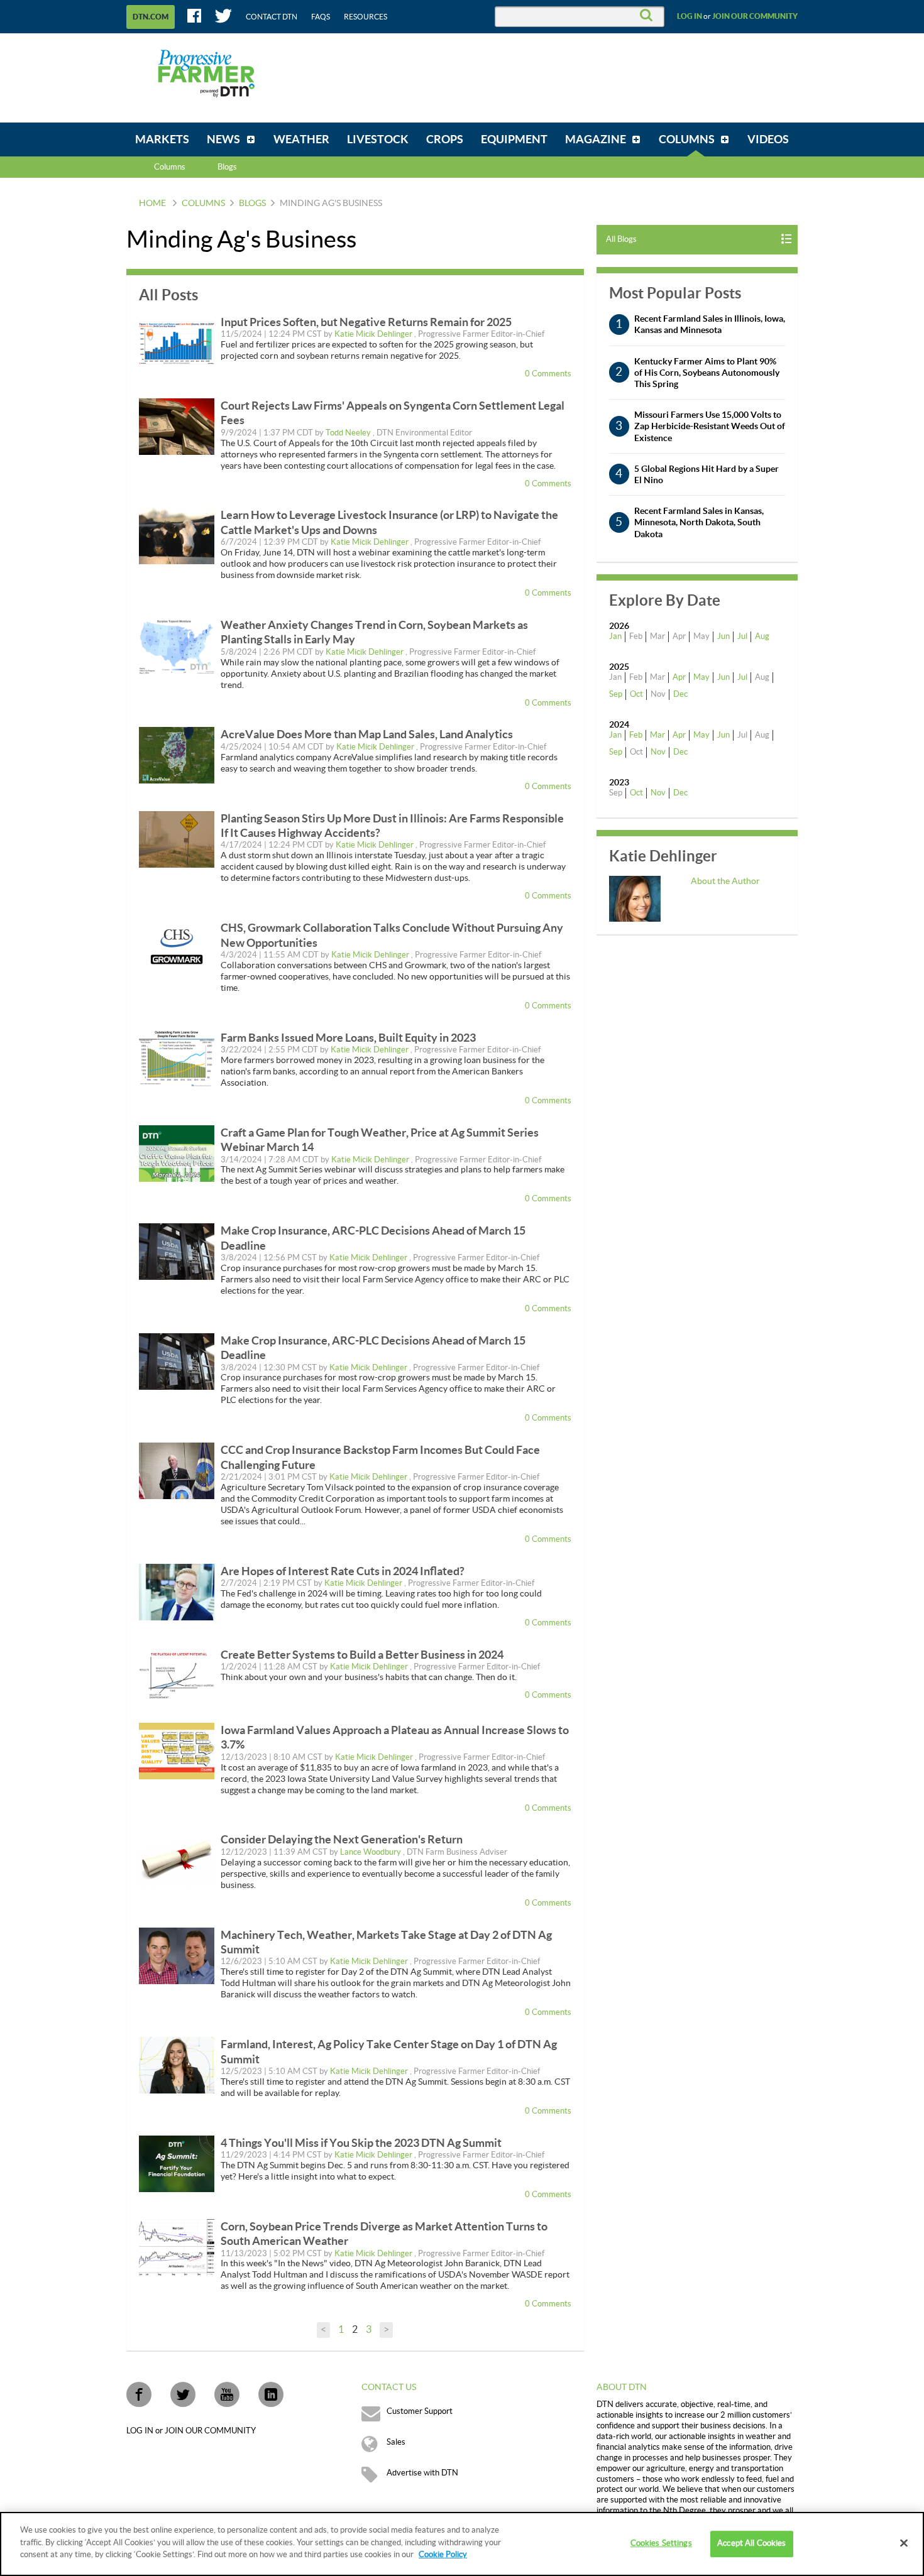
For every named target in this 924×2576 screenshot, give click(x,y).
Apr (679, 677)
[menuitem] (162, 139)
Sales (396, 2442)
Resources (366, 17)
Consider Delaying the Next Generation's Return (342, 1839)
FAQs (321, 17)
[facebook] (139, 2394)
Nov (658, 752)
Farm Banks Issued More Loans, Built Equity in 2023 (348, 1038)
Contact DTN (272, 17)
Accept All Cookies (751, 2543)
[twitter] (183, 2394)
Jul (742, 636)
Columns (170, 167)
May (701, 677)
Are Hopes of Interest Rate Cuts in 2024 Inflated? (343, 1571)
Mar (657, 735)
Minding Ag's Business (331, 204)
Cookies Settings (661, 2543)
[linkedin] (271, 2394)
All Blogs (621, 239)
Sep (616, 694)
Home (152, 204)
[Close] (904, 2543)
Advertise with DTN (422, 2473)
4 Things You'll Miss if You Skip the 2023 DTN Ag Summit (361, 2143)
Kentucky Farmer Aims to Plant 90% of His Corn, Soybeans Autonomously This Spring (707, 373)
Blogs (252, 204)
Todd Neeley (349, 433)
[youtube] (227, 2394)
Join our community (755, 16)
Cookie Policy (443, 2555)
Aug (762, 636)
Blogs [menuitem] (227, 167)
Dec (680, 694)
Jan (615, 636)
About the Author (725, 881)
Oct (636, 694)
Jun (723, 636)
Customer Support (420, 2411)
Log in (690, 16)
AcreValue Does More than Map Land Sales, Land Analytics (367, 734)
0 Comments (548, 374)
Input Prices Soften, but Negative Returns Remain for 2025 (366, 322)
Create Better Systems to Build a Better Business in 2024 (362, 1655)
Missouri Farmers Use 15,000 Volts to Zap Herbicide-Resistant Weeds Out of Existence (710, 426)
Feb (636, 735)
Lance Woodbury (371, 1852)
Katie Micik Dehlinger (374, 334)
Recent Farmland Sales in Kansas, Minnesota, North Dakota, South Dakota (699, 522)
